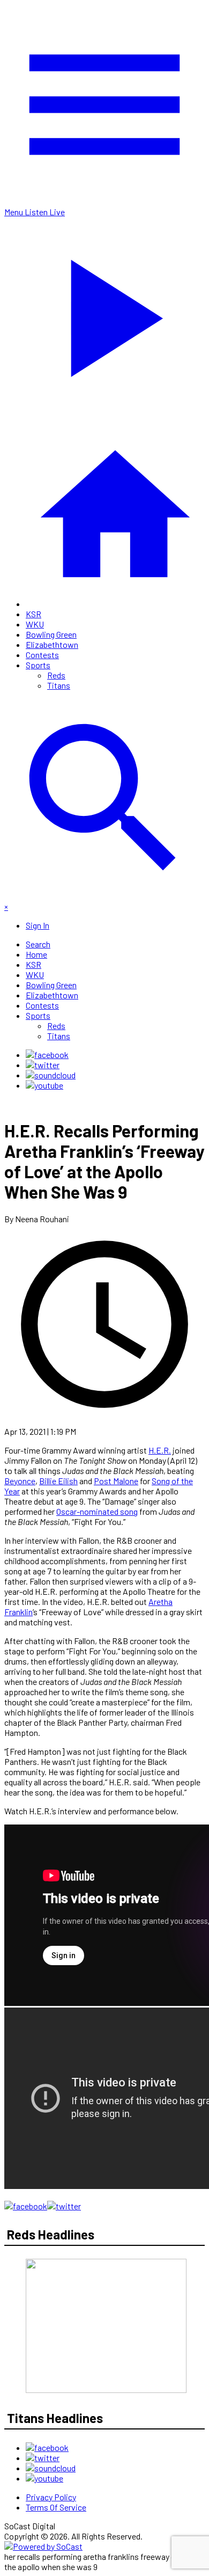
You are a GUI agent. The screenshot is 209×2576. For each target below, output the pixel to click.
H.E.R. (160, 1450)
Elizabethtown (52, 644)
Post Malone (116, 1481)
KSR (33, 614)
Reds (56, 675)
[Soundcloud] (51, 1075)
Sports (38, 665)
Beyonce (20, 1481)
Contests (42, 655)
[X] (43, 1065)
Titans (59, 685)
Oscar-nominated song (97, 1511)
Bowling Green (51, 634)
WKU (35, 624)
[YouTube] (44, 1085)
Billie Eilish (58, 1481)
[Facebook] (47, 1055)
